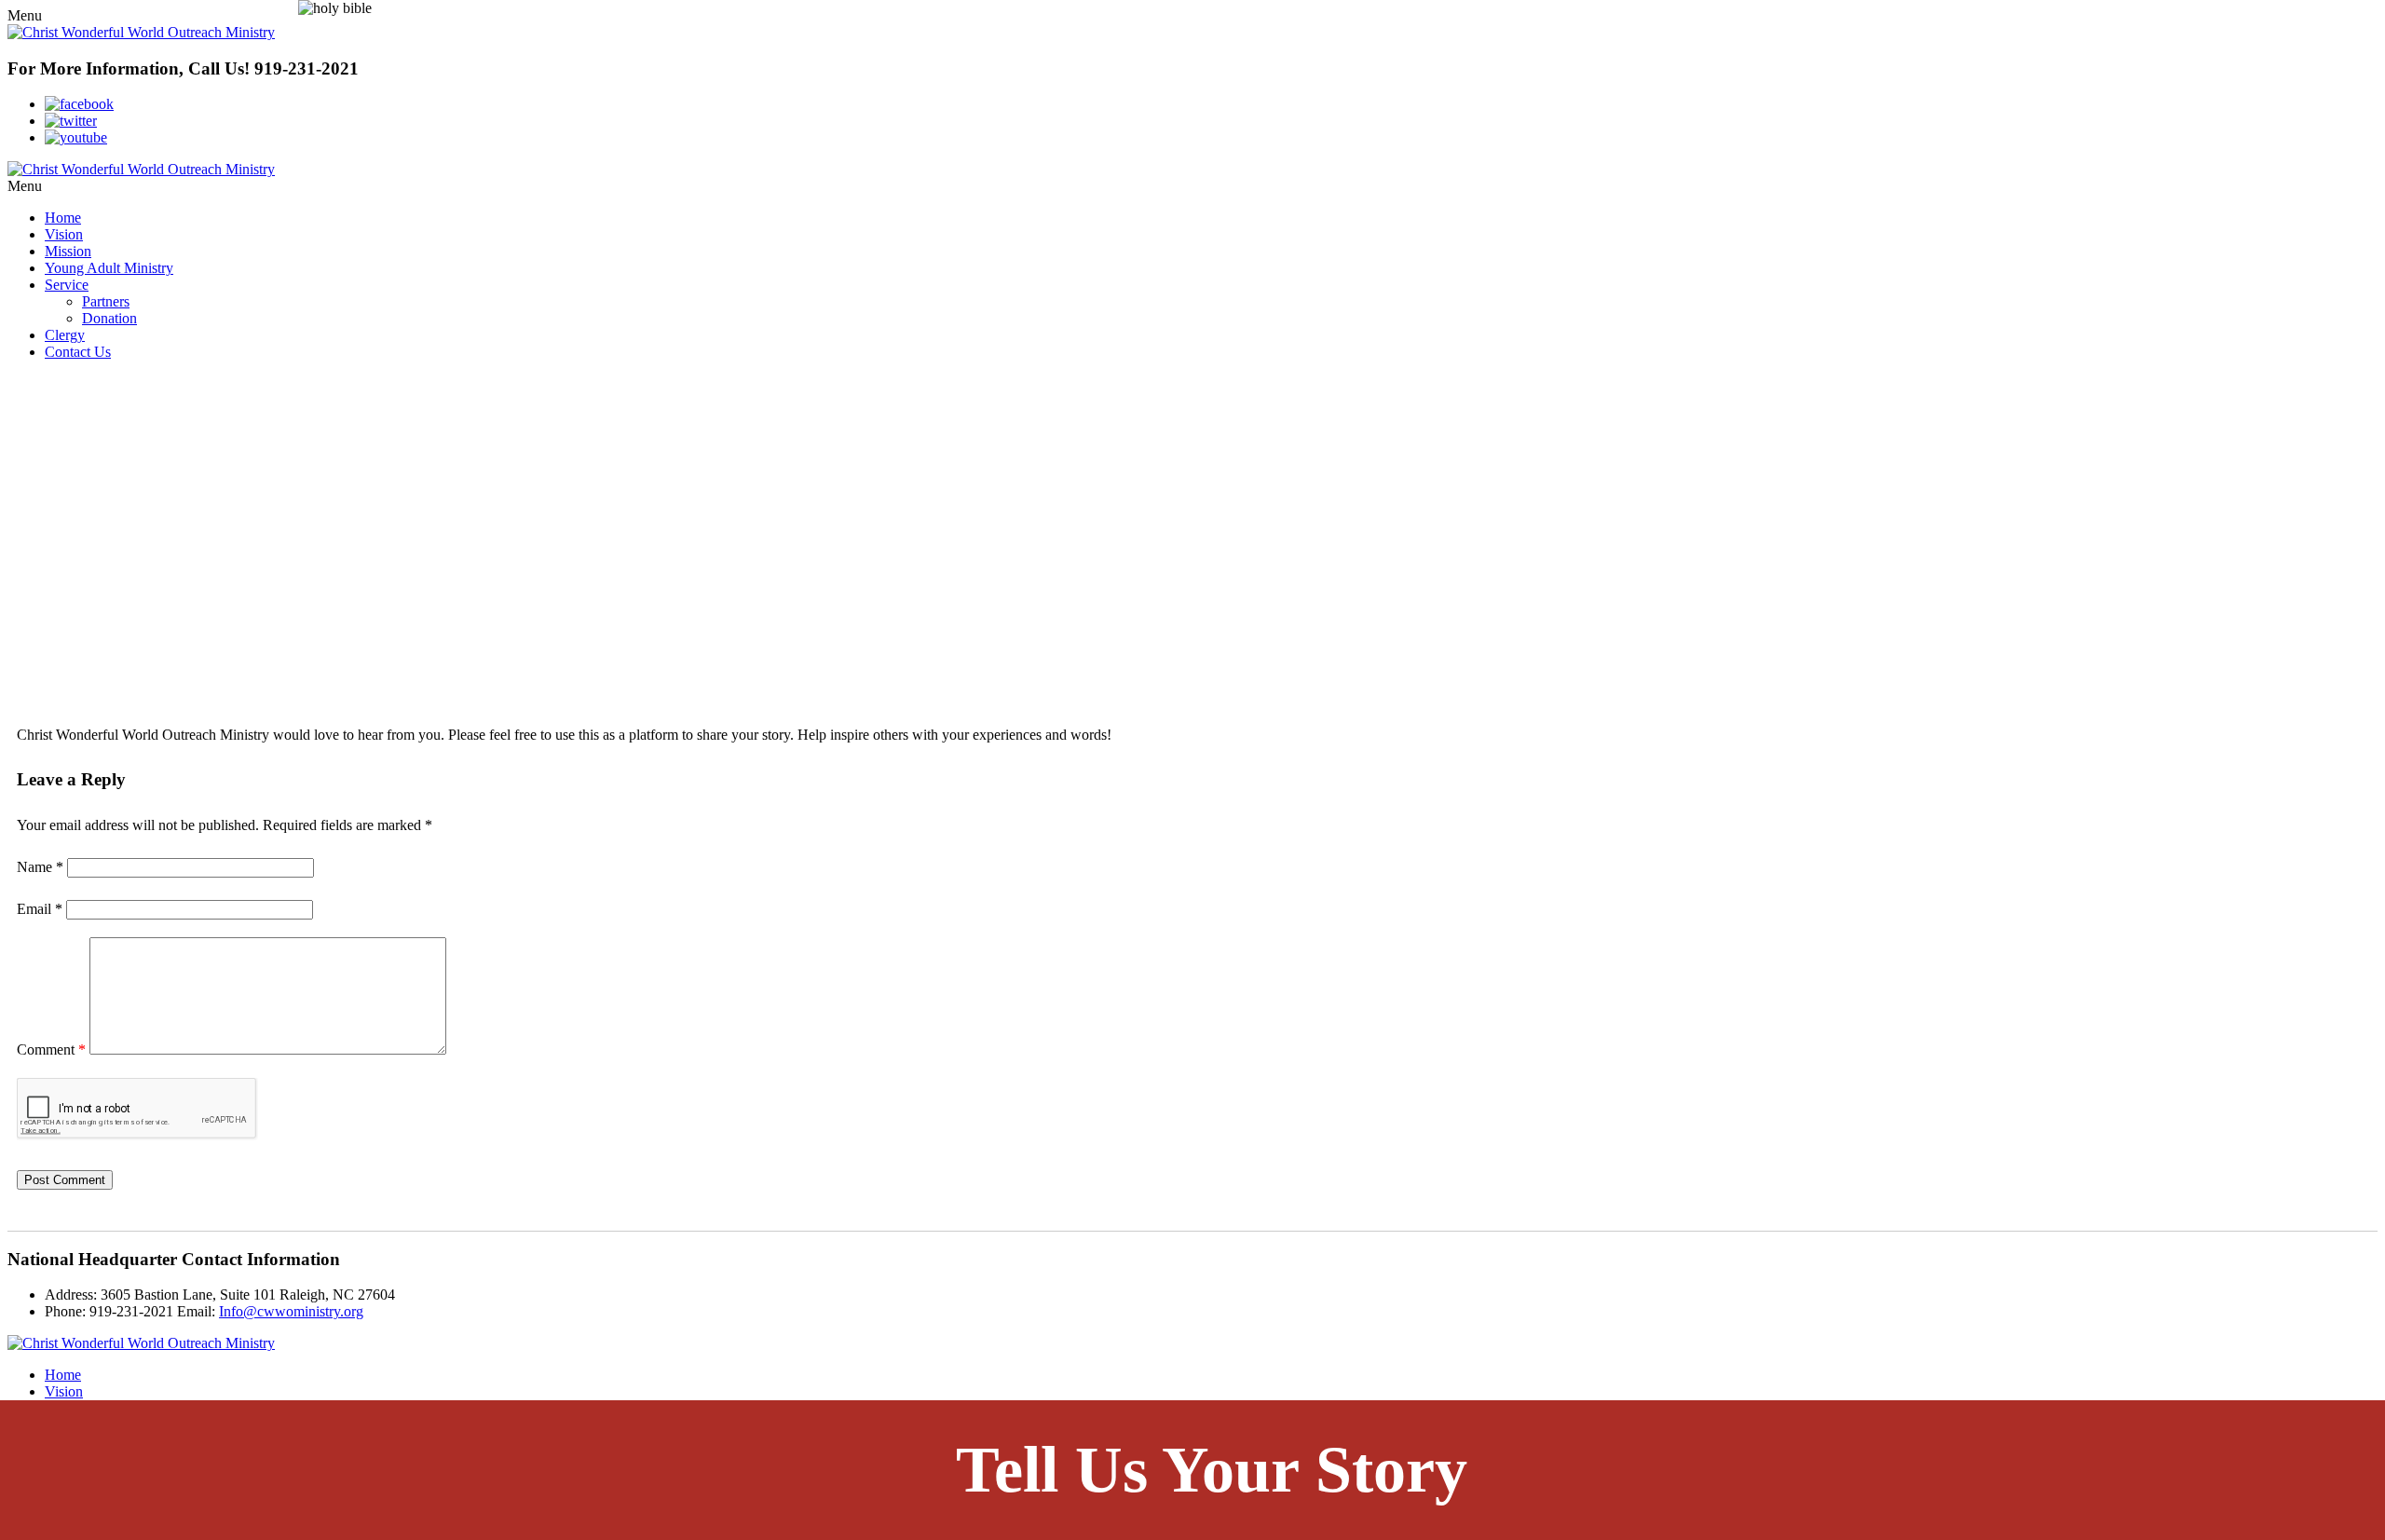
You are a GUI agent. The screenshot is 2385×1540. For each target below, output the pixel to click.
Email (40, 909)
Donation (109, 318)
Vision (64, 234)
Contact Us (78, 352)
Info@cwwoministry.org (291, 1311)
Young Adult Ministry (109, 268)
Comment (51, 1049)
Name (40, 867)
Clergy (65, 335)
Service (67, 285)
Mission (68, 251)
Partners (106, 301)
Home (63, 218)
